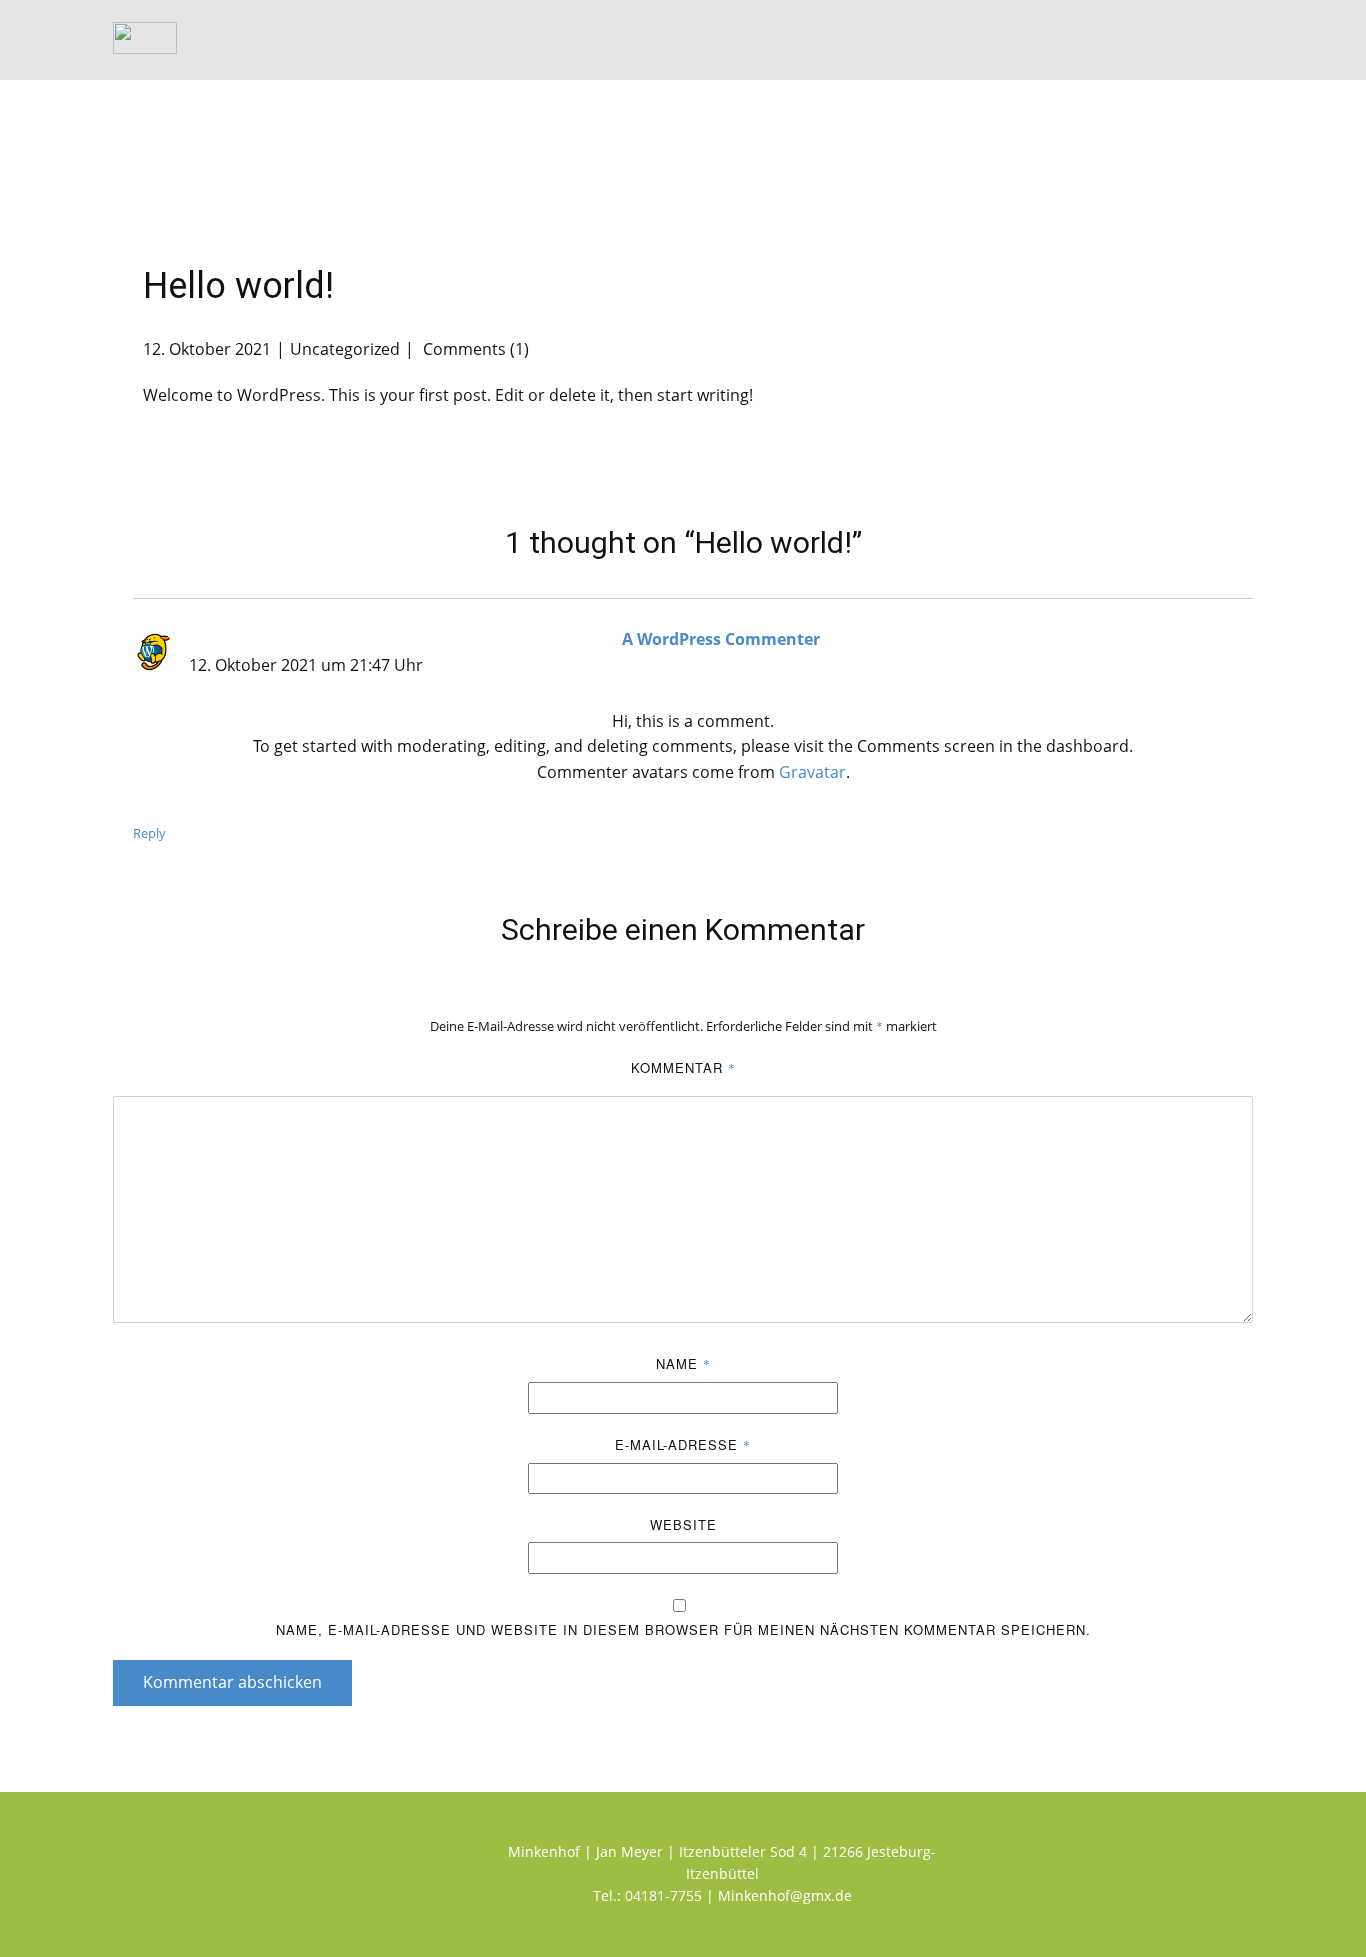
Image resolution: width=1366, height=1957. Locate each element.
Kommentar (683, 1067)
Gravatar (812, 772)
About (1111, 40)
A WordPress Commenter (721, 639)
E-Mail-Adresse (683, 1444)
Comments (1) (474, 349)
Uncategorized (345, 349)
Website (683, 1524)
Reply (149, 833)
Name (683, 1363)
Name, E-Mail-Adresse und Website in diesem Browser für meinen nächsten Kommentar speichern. (683, 1629)
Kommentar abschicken (232, 1682)
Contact (1203, 40)
